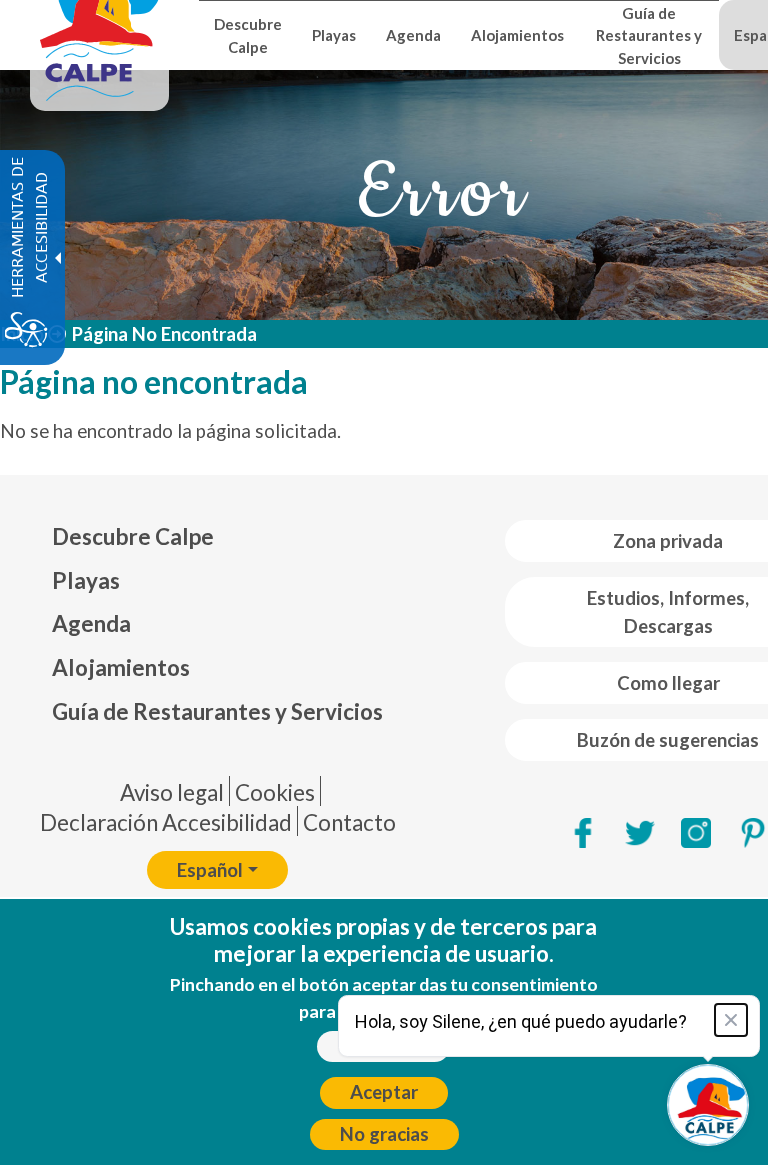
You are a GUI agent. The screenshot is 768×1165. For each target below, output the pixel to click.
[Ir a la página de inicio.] (99, 35)
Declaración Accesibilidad (166, 822)
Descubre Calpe (133, 536)
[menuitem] (217, 537)
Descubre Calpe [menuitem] (248, 35)
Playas (86, 580)
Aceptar (384, 1092)
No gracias (384, 1134)
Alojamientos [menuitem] (517, 35)
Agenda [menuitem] (413, 35)
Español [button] (210, 870)
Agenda (91, 623)
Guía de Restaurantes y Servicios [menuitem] (649, 35)
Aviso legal (172, 792)
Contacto (349, 822)
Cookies (275, 792)
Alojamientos (121, 667)
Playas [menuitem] (334, 35)
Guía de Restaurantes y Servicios (217, 711)
